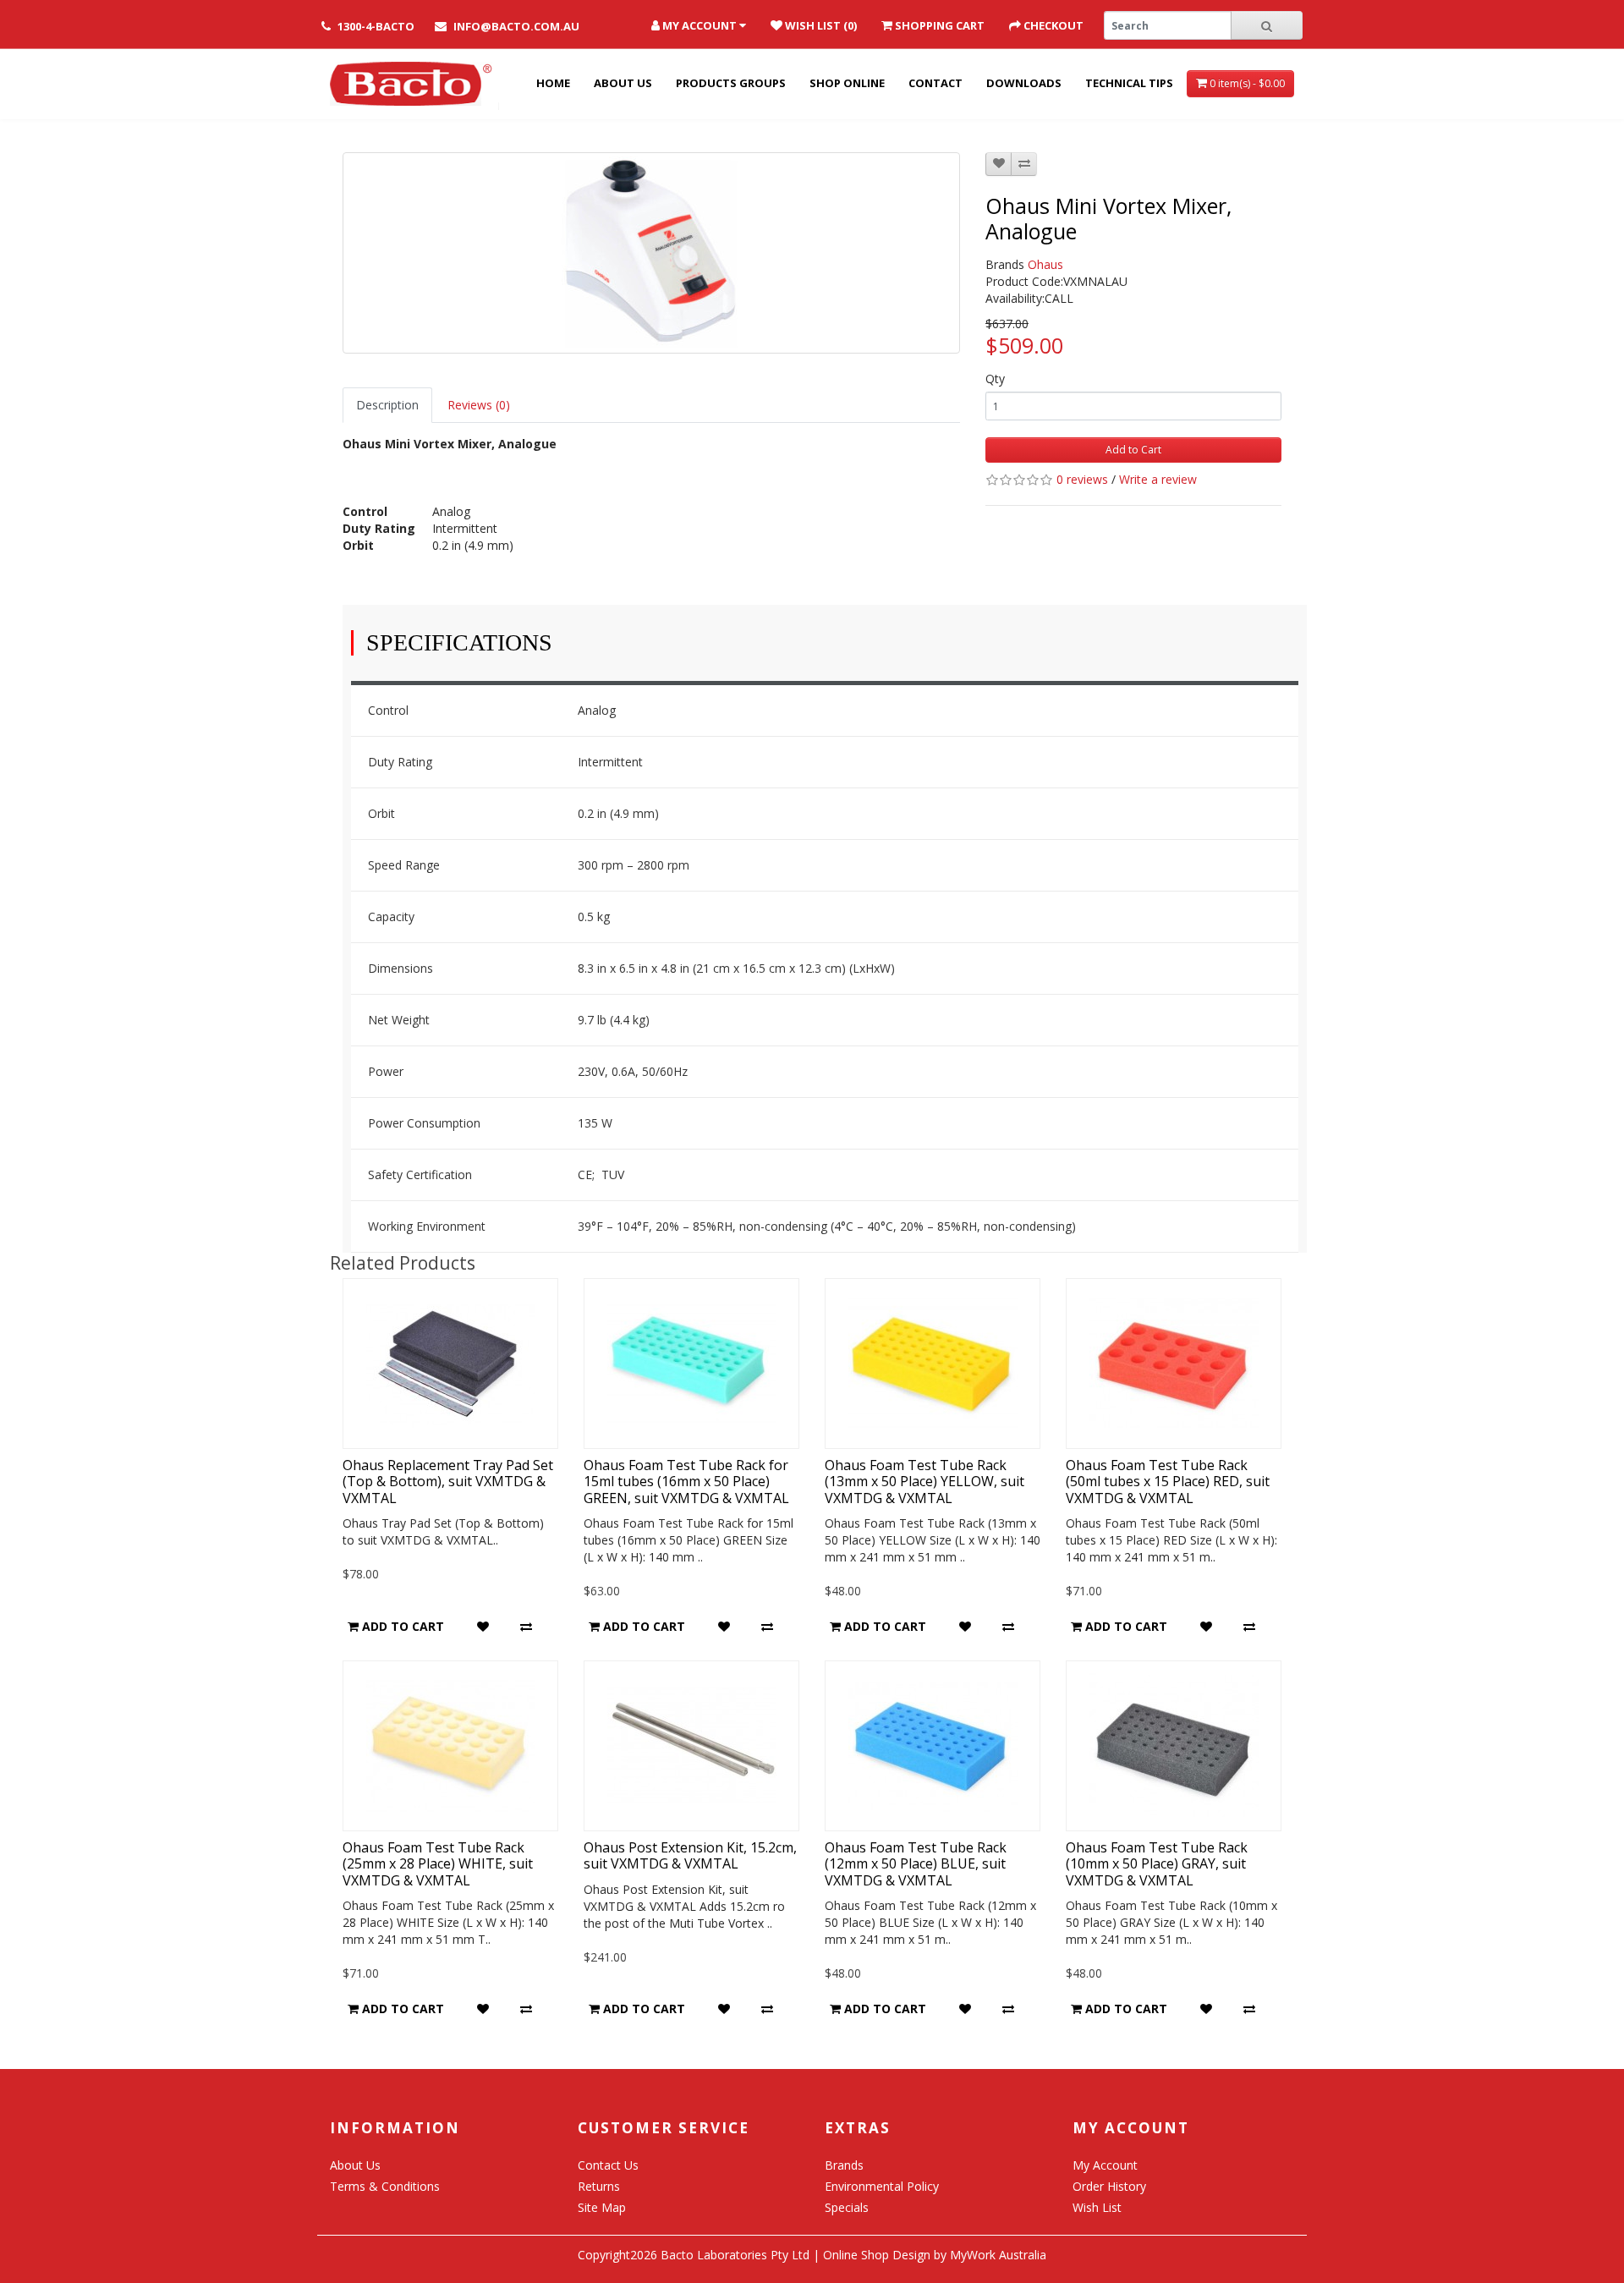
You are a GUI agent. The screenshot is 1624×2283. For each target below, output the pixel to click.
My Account (1105, 2165)
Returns (599, 2186)
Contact (935, 83)
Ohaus (1045, 264)
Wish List (1097, 2207)
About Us (623, 83)
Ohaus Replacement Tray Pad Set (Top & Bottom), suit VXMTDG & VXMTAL (448, 1481)
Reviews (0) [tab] (479, 405)
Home (553, 83)
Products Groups (731, 83)
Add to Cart (1133, 450)
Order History (1109, 2186)
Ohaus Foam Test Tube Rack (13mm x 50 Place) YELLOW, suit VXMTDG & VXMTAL (924, 1481)
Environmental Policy (882, 2186)
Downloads (1024, 83)
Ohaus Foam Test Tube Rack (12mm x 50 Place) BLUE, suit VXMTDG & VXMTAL (916, 1863)
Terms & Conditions (385, 2186)
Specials (847, 2207)
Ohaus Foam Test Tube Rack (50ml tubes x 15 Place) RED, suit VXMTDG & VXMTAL (1168, 1481)
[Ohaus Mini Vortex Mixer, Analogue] (651, 253)
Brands (844, 2165)
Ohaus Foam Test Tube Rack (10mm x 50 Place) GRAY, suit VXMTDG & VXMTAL (1157, 1863)
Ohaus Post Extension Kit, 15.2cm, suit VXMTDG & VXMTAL (690, 1855)
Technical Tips (1129, 83)
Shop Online (847, 83)
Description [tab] (387, 405)
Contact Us (608, 2165)
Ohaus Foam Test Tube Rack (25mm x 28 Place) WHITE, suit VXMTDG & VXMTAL (438, 1863)
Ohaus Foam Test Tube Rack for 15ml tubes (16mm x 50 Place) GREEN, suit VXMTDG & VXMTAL (686, 1481)
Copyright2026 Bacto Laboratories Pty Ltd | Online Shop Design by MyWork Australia (812, 2255)
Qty (995, 379)
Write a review (1158, 479)
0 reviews (1082, 479)
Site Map (602, 2207)
